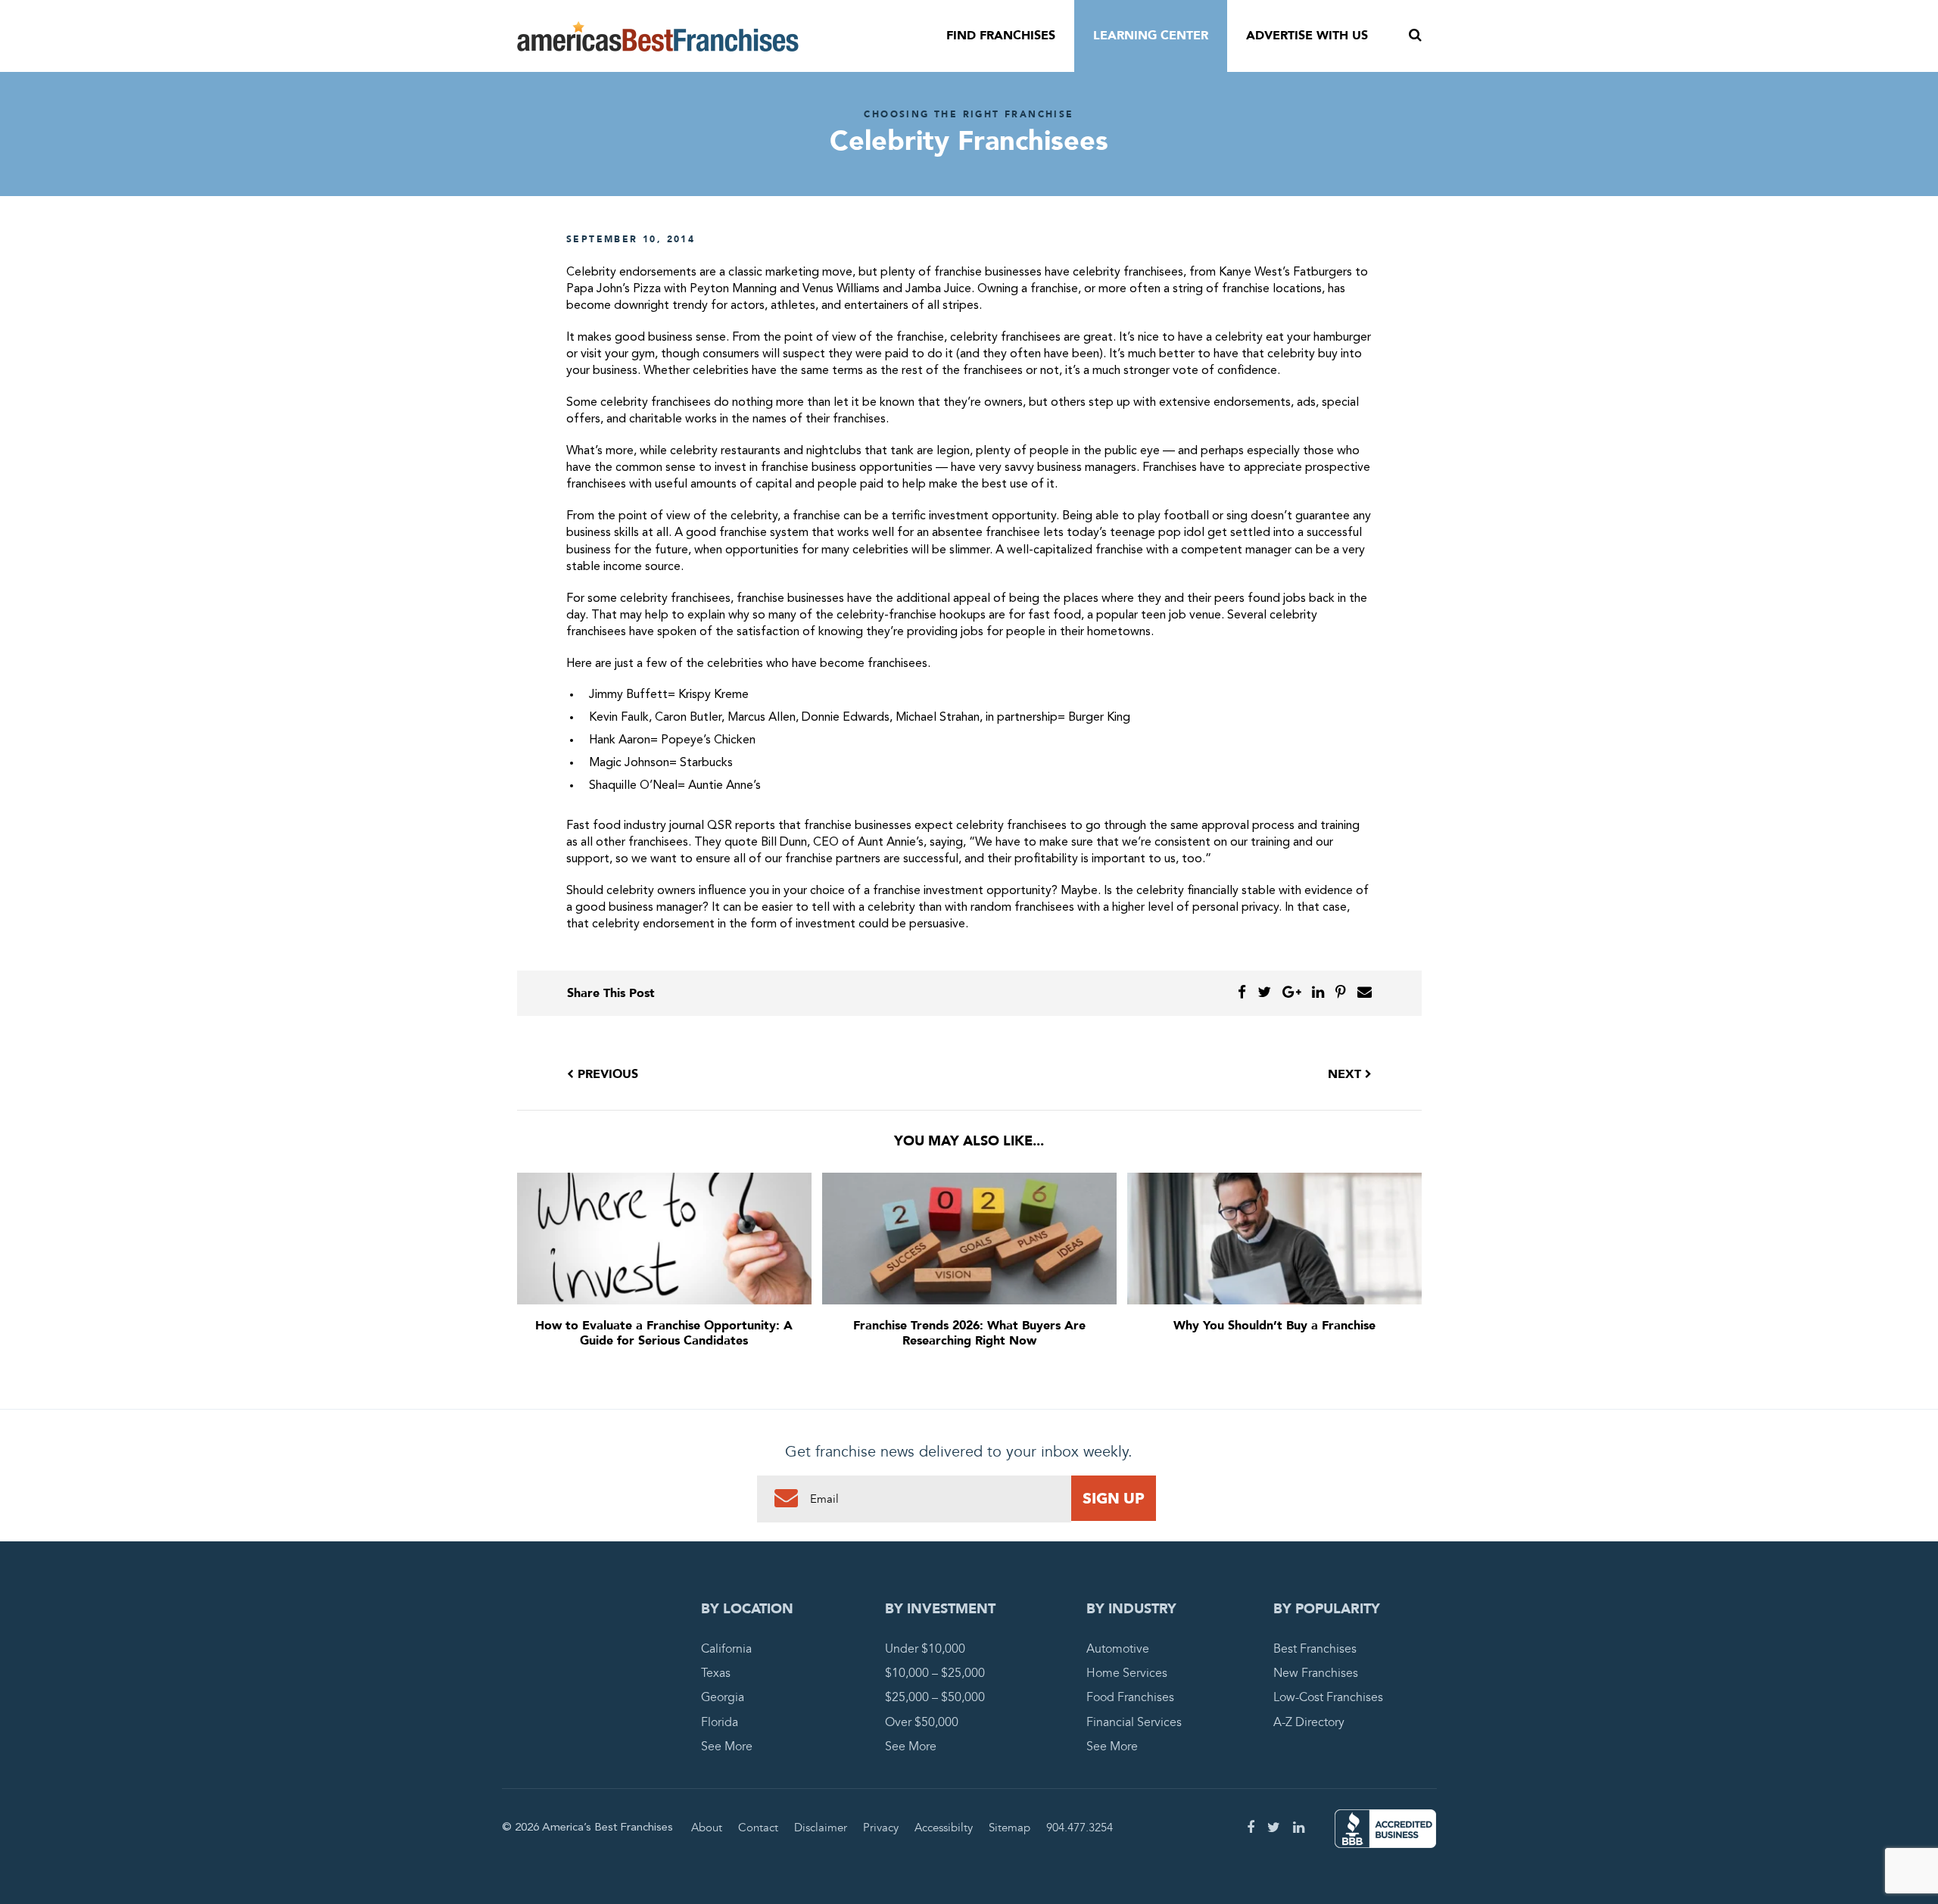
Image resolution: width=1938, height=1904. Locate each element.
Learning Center (1151, 36)
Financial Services (1134, 1722)
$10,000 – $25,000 (935, 1673)
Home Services (1127, 1673)
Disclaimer (821, 1828)
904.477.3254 (1080, 1828)
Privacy (881, 1828)
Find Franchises (1001, 36)
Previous (606, 1074)
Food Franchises (1130, 1697)
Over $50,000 (922, 1722)
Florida (720, 1722)
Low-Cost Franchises (1328, 1697)
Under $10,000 (925, 1649)
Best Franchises (1315, 1649)
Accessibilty (944, 1828)
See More (727, 1747)
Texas (716, 1673)
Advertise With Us (1307, 36)
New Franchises (1316, 1673)
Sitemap (1010, 1828)
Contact (758, 1828)
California (726, 1649)
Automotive (1118, 1649)
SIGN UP (1114, 1498)
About (707, 1828)
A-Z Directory (1309, 1722)
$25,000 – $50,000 (935, 1697)
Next (1346, 1074)
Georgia (723, 1697)
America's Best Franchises (658, 36)
